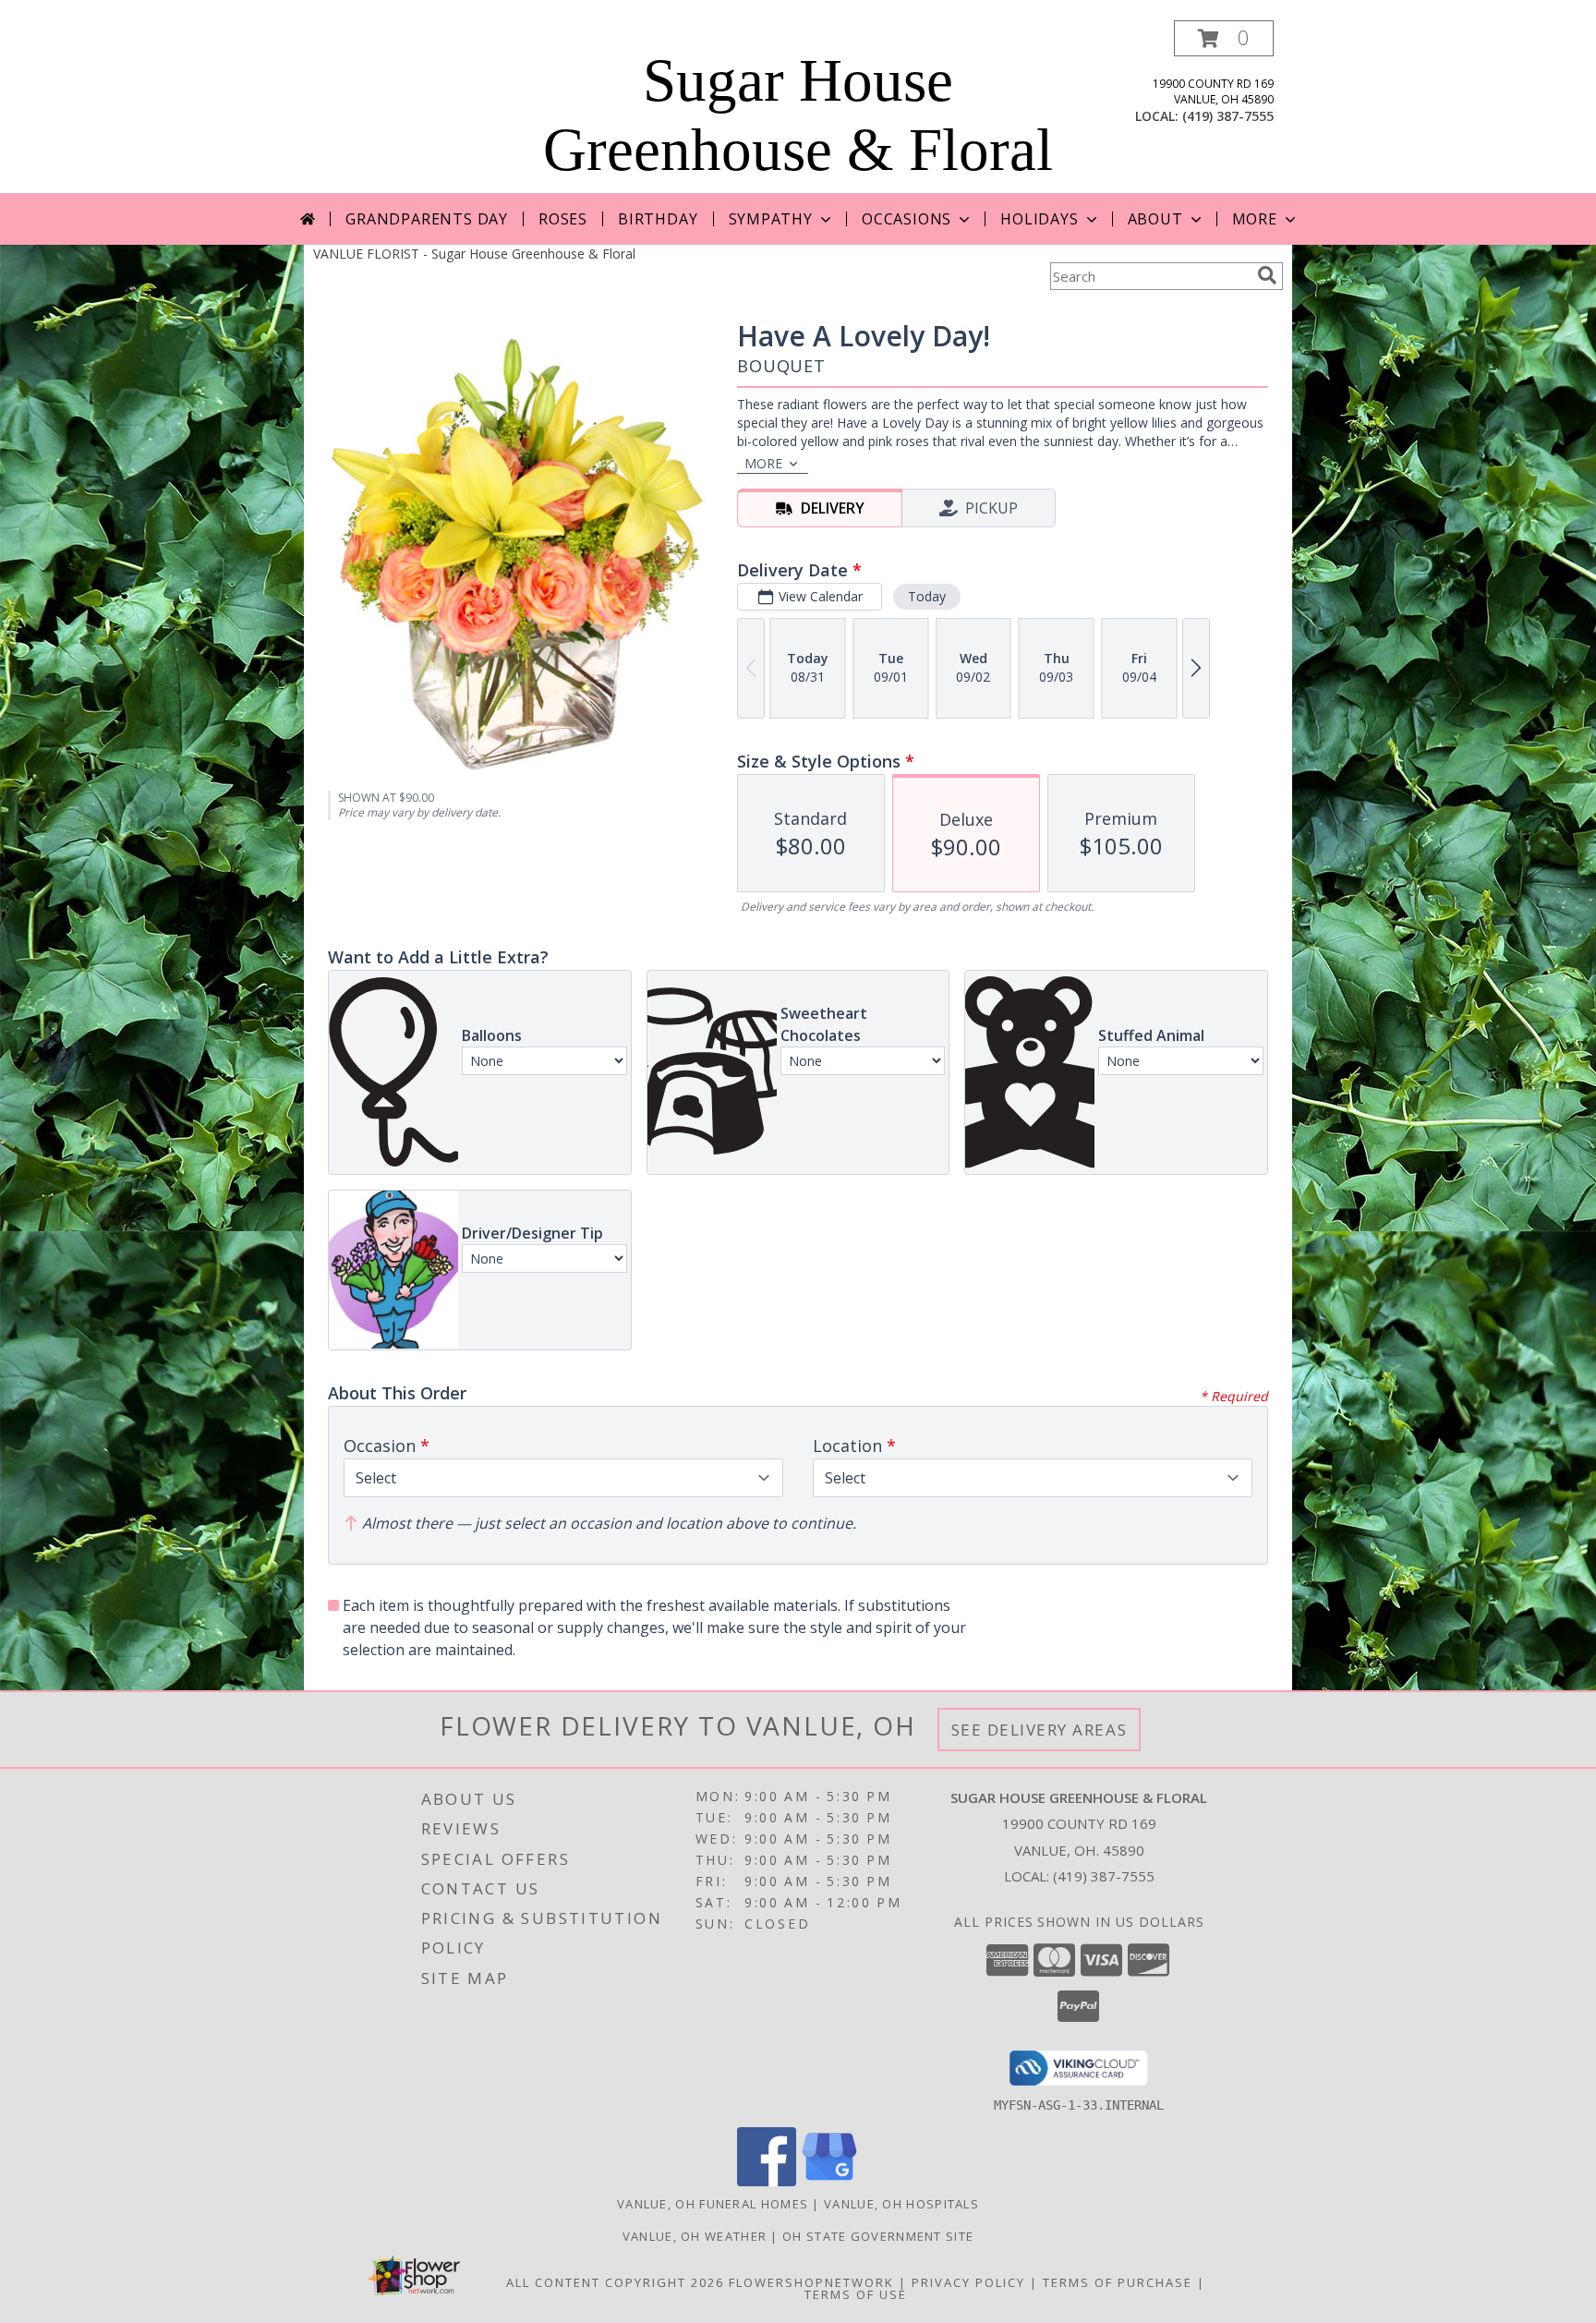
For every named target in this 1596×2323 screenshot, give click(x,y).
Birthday (658, 219)
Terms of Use (856, 2294)
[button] (1224, 38)
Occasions (907, 219)
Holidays (1039, 219)
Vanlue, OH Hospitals (901, 2204)
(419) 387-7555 (1228, 116)
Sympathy (771, 219)
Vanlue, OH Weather (695, 2236)
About (1155, 219)
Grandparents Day (427, 219)
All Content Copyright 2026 (615, 2282)
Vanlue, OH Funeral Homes (713, 2204)
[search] (1267, 275)
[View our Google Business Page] (829, 2181)
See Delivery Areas (1040, 1730)
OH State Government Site (878, 2236)
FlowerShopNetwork (811, 2282)
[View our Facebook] (767, 2181)
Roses (563, 219)
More (1255, 219)
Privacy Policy (968, 2282)
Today (927, 596)
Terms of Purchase (1118, 2282)
